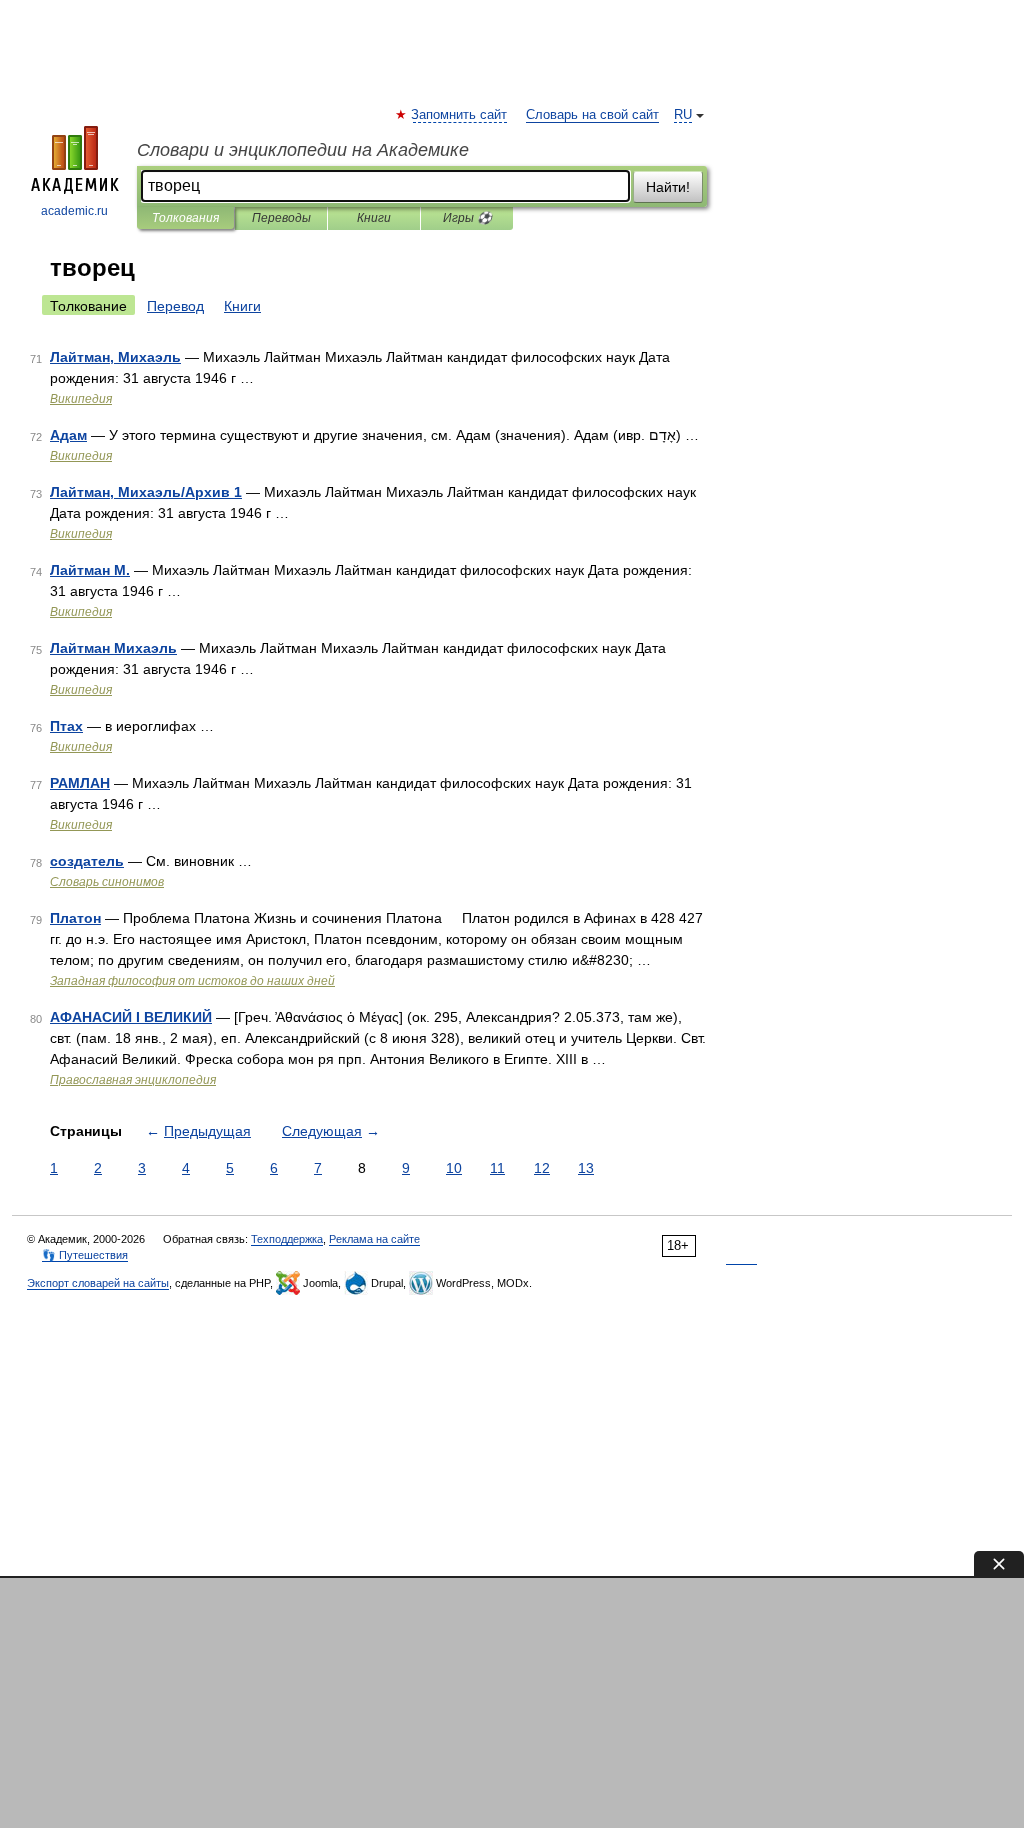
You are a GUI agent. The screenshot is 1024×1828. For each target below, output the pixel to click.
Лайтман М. (90, 570)
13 (586, 1168)
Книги (374, 218)
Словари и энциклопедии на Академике (303, 150)
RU (683, 115)
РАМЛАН (80, 783)
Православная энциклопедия (133, 1080)
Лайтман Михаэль (113, 648)
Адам (68, 435)
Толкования (185, 218)
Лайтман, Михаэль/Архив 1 (146, 492)
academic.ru (74, 211)
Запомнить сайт (460, 115)
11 (497, 1168)
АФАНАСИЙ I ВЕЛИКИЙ (131, 1017)
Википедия (81, 399)
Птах (66, 726)
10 (454, 1168)
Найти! (668, 187)
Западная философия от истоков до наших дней (192, 981)
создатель (87, 861)
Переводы (281, 218)
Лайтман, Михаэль (115, 357)
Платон (75, 918)
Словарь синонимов (107, 882)
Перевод (175, 306)
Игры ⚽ (467, 218)
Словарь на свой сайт (592, 115)
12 (542, 1168)
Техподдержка (287, 1239)
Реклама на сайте (374, 1239)
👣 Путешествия (85, 1255)
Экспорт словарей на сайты (98, 1283)
